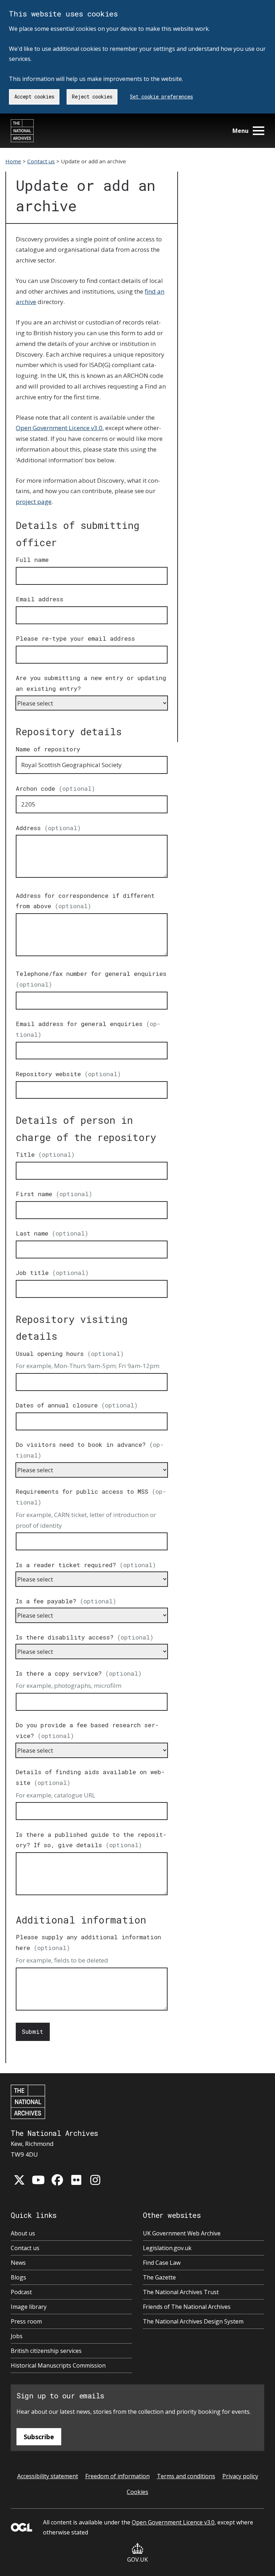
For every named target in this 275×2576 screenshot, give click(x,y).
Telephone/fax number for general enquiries (91, 979)
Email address (40, 599)
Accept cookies (34, 97)
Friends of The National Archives (187, 2307)
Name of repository (48, 749)
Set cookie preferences (161, 97)
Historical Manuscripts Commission (58, 2365)
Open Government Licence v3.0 (59, 428)
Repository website (68, 1074)
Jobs (17, 2336)
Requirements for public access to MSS (91, 1497)
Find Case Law (162, 2263)
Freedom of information (117, 2476)
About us (23, 2233)
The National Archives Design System (193, 2321)
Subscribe (39, 2437)
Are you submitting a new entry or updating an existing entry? (91, 683)
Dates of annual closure (77, 1405)
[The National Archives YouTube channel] (38, 2180)
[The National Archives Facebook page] (57, 2180)
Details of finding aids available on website (90, 1777)
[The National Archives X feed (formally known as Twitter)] (19, 2180)
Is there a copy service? (79, 1673)
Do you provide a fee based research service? (87, 1730)
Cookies (137, 2492)
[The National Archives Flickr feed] (76, 2180)
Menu (240, 131)
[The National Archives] (22, 131)
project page (34, 502)
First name (54, 1194)
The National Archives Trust (181, 2292)
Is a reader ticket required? (86, 1565)
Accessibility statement (48, 2476)
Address (48, 828)
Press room (26, 2321)
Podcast (21, 2292)
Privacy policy (240, 2476)
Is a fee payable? (66, 1601)
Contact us (41, 161)
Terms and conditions (186, 2476)
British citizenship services (46, 2351)
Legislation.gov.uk (167, 2248)
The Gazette (159, 2277)
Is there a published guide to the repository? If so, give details (91, 1840)
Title (45, 1154)
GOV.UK (137, 2560)
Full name (32, 560)
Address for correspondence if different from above (85, 901)
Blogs (18, 2277)
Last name (52, 1233)
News (18, 2263)
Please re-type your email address (75, 638)
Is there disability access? (85, 1637)
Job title (52, 1273)
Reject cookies (92, 97)
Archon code (56, 788)
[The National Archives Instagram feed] (95, 2180)
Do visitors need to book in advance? (90, 1450)
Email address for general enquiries (88, 1029)
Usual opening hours (70, 1354)
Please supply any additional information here (88, 1942)
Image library (29, 2307)
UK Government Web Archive (182, 2233)
